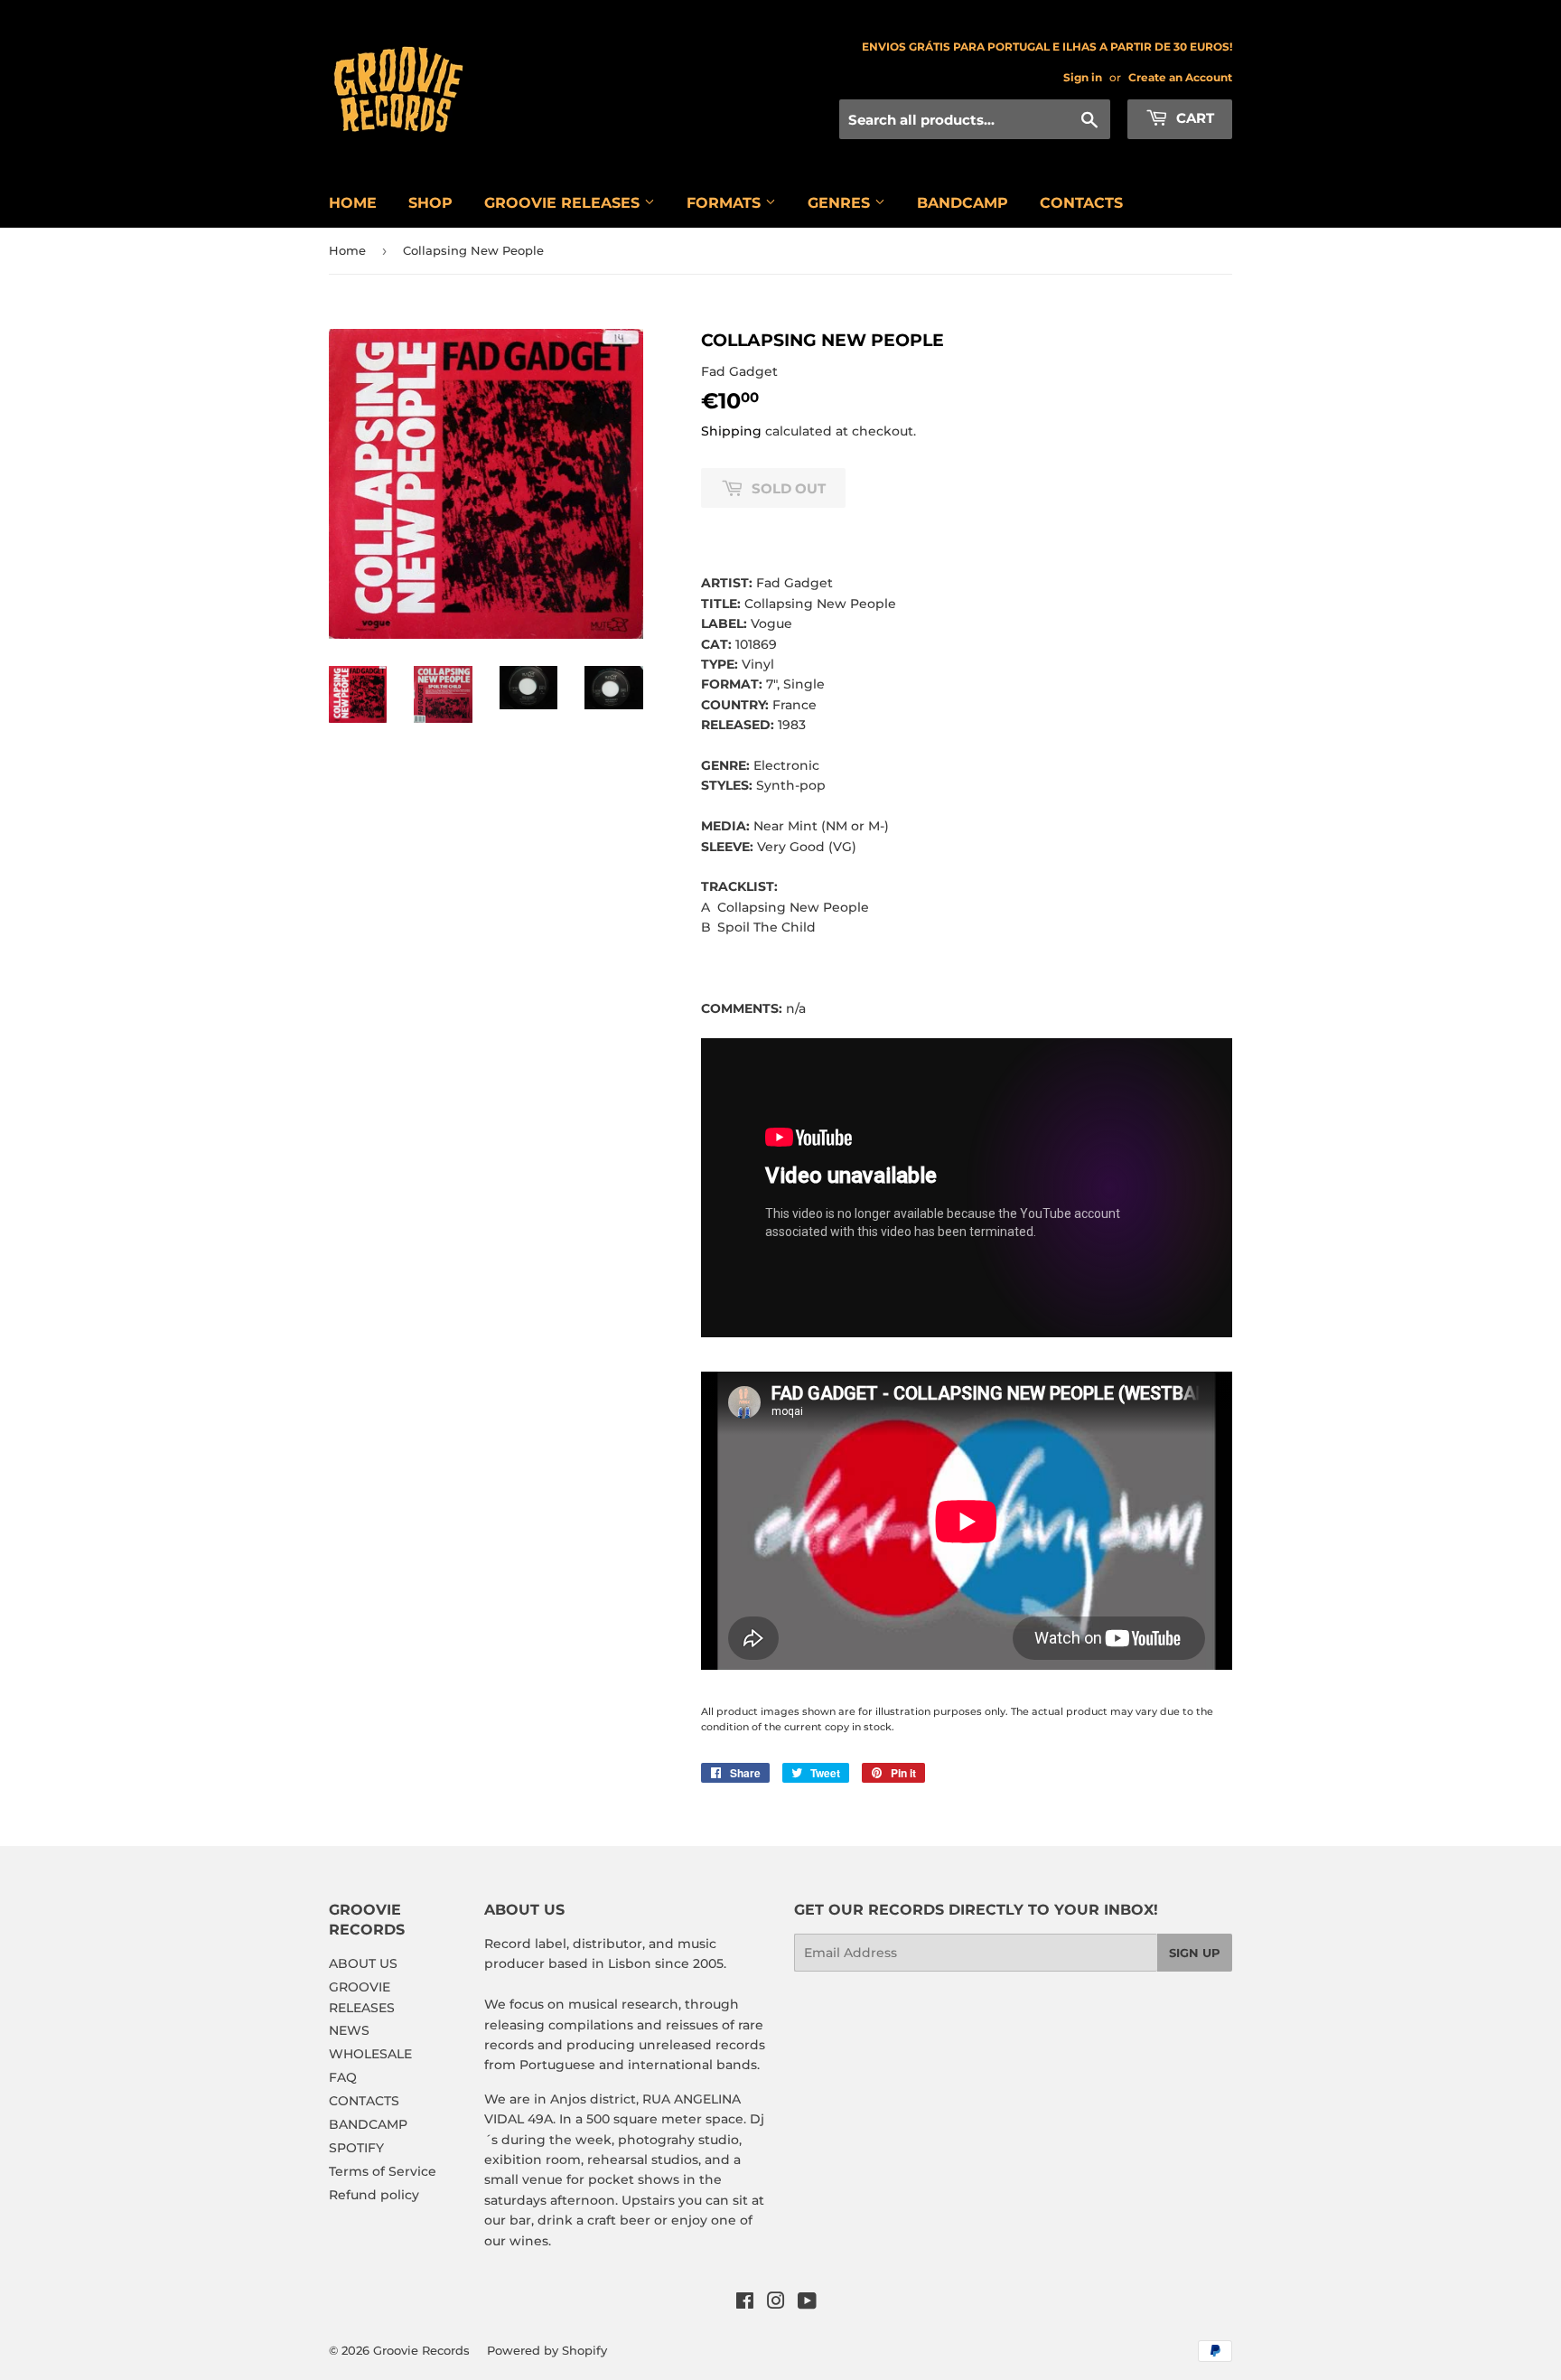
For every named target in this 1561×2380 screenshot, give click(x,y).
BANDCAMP (963, 203)
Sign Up (1195, 1953)
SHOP (430, 203)
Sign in (1083, 77)
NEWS (349, 2030)
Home (347, 250)
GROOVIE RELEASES (564, 203)
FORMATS (726, 203)
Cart (1193, 118)
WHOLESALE (370, 2054)
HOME (353, 203)
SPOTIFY (356, 2148)
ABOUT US (363, 1963)
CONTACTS (1081, 203)
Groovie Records (421, 2350)
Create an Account (1180, 77)
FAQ (343, 2077)
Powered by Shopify (547, 2350)
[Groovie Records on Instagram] (776, 2303)
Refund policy (374, 2195)
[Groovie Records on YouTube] (807, 2303)
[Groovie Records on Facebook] (745, 2303)
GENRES (841, 203)
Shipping (731, 431)
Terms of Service (383, 2171)
